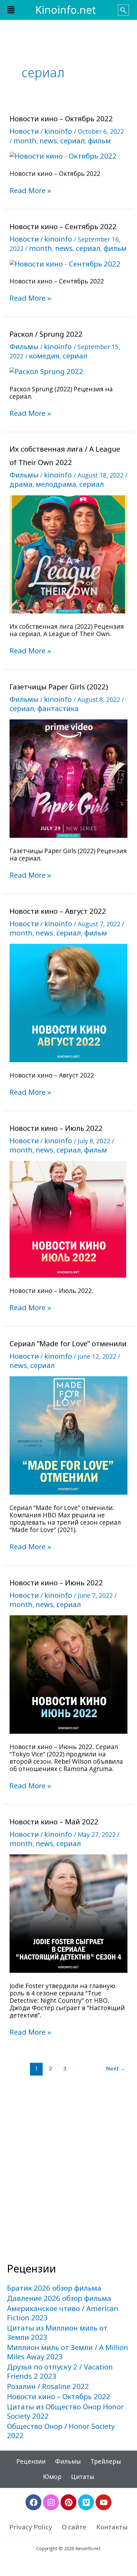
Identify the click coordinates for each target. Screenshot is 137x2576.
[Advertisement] (68, 2184)
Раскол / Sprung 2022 (46, 334)
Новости (24, 131)
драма (21, 484)
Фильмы (24, 346)
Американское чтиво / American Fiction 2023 (63, 2313)
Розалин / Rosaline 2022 (48, 2386)
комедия (44, 356)
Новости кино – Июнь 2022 (56, 1583)
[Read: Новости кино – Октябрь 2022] (63, 156)
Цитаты (83, 2477)
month (25, 141)
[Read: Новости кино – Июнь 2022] (69, 1674)
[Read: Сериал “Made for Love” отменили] (69, 1435)
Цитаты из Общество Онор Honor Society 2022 (65, 2411)
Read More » (30, 191)
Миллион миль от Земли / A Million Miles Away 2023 (68, 2352)
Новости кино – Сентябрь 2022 (63, 226)
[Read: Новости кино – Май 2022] (69, 1913)
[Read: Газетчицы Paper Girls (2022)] (69, 778)
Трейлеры (106, 2461)
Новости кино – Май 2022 (54, 1822)
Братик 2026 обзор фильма (54, 2288)
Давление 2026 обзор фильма (59, 2298)
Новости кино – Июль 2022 (56, 1128)
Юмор (52, 2477)
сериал (72, 141)
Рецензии (31, 2461)
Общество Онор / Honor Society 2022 (61, 2431)
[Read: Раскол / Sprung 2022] (46, 371)
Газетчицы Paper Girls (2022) (59, 687)
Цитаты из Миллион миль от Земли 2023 (57, 2332)
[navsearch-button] (123, 10)
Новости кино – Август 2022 (58, 911)
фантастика (58, 708)
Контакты (112, 2527)
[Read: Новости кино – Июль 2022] (68, 1218)
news (48, 141)
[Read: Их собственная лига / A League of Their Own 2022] (69, 554)
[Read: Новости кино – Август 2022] (69, 1002)
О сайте (74, 2527)
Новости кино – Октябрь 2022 (61, 119)
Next (116, 2068)
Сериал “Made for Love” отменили (68, 1344)
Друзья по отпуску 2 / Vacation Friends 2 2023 (60, 2371)
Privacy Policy (31, 2527)
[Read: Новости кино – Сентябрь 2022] (65, 263)
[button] (11, 10)
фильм (99, 141)
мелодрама (56, 484)
